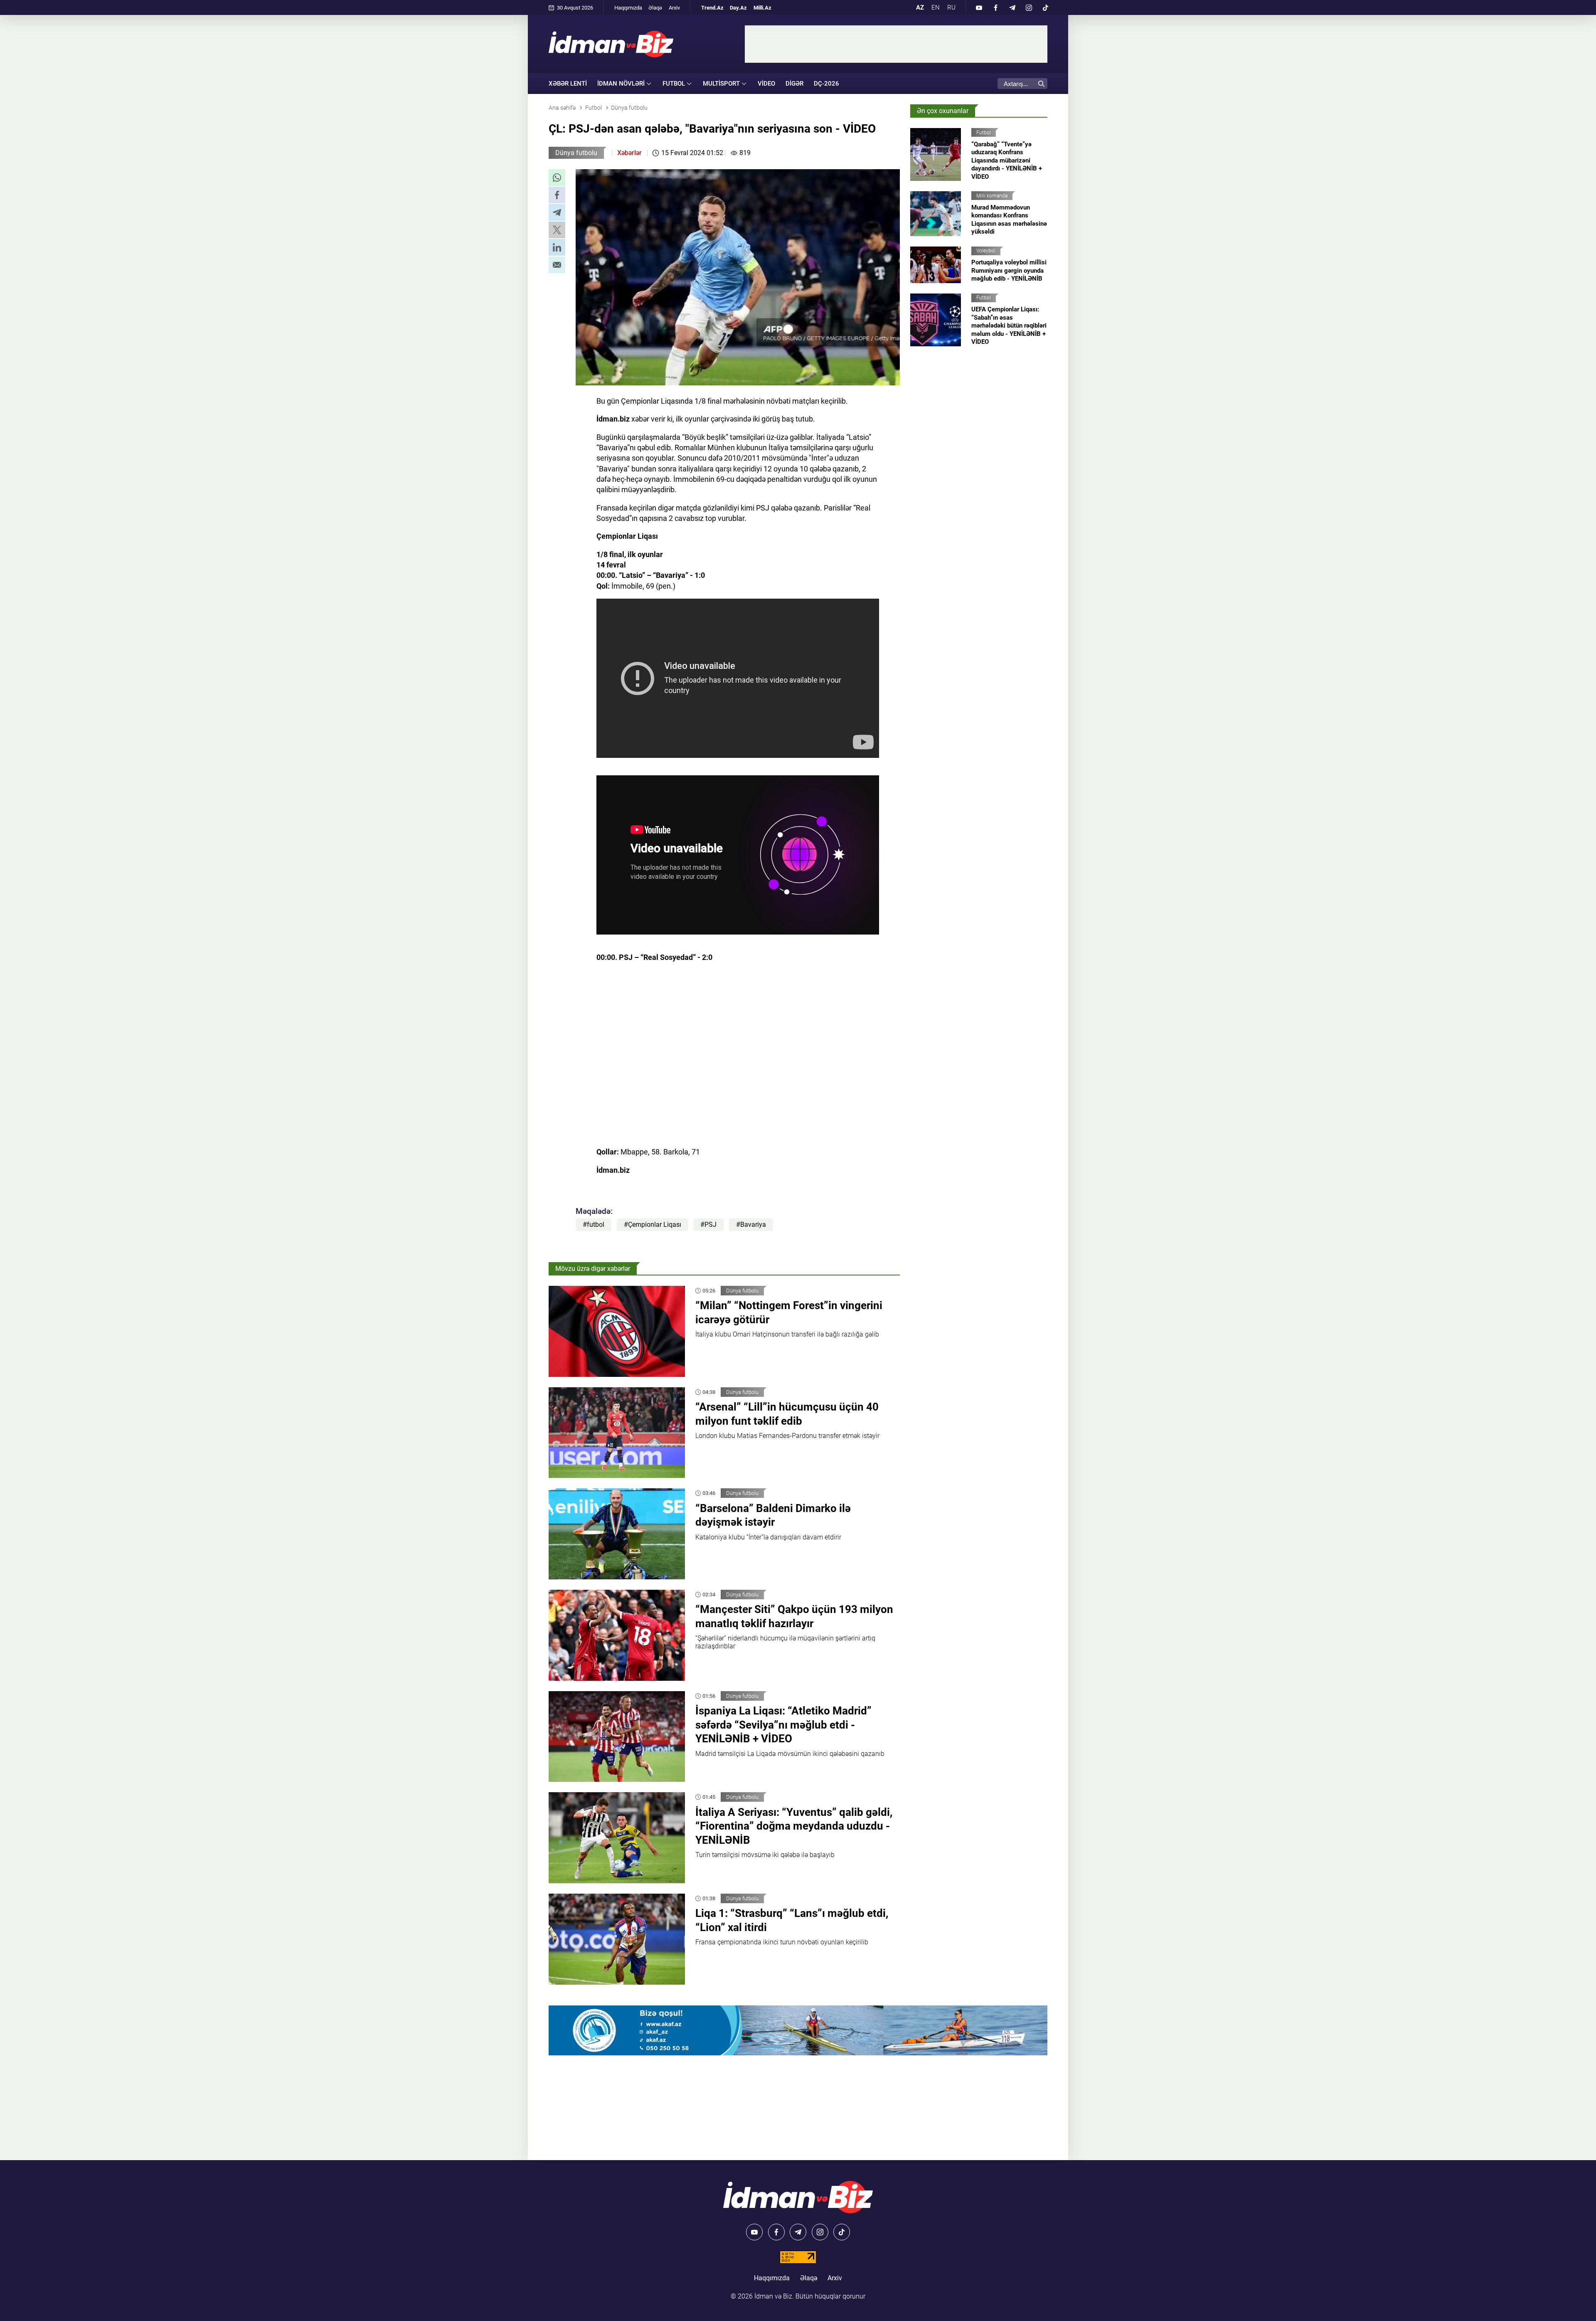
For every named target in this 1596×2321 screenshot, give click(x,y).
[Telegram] (1012, 7)
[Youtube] (979, 7)
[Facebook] (995, 7)
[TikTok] (1045, 7)
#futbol (594, 1225)
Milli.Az (762, 8)
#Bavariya (751, 1225)
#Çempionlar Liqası (653, 1225)
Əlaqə (655, 8)
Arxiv (674, 8)
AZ (920, 7)
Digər (794, 84)
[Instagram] (1029, 7)
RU (951, 7)
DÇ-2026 (826, 84)
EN (936, 7)
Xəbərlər (629, 153)
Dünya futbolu (576, 153)
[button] (557, 178)
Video (766, 84)
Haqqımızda (628, 8)
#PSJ (708, 1225)
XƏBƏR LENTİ (568, 84)
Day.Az (738, 8)
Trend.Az (712, 8)
